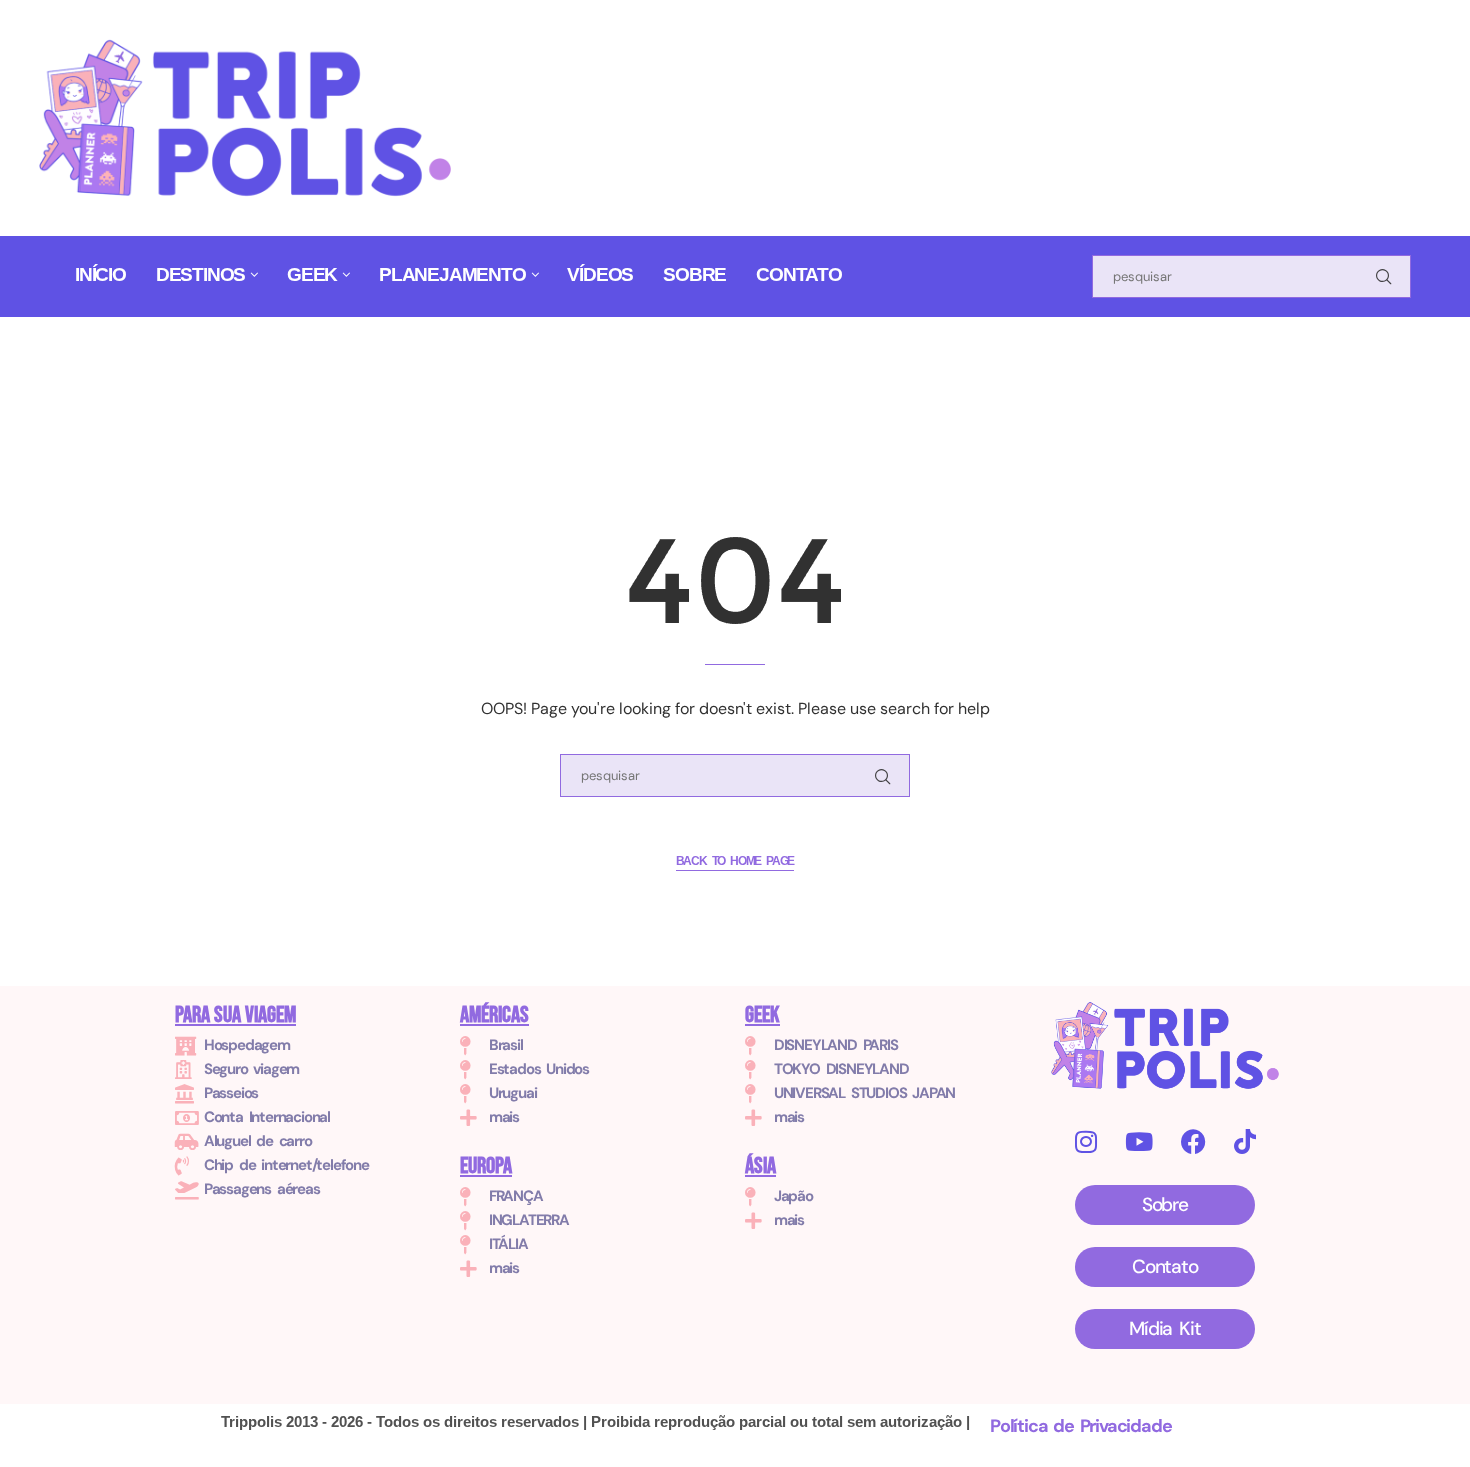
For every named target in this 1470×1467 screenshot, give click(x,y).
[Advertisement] (864, 94)
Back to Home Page (735, 861)
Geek (312, 274)
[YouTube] (1138, 1141)
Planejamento (452, 274)
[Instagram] (1085, 1141)
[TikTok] (1244, 1141)
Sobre (694, 274)
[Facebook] (1193, 1141)
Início (100, 274)
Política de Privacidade (1080, 1426)
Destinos (200, 274)
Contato (799, 274)
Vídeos (600, 274)
